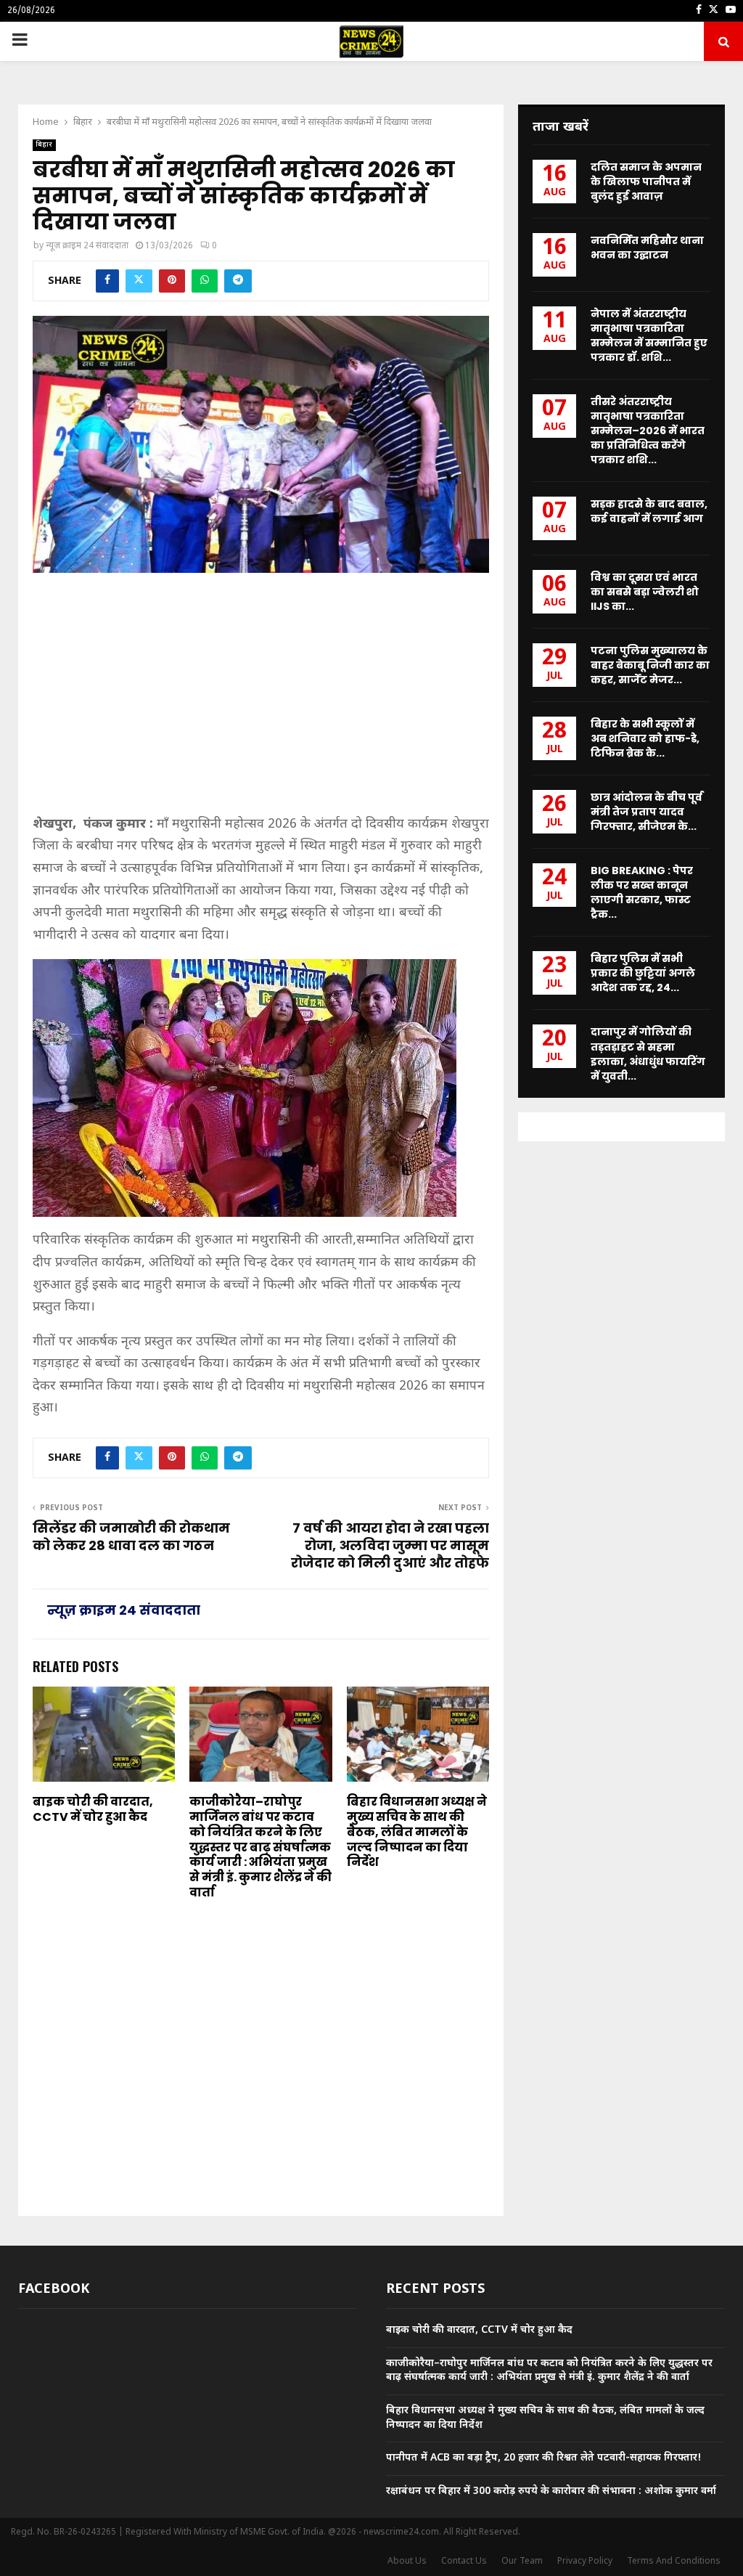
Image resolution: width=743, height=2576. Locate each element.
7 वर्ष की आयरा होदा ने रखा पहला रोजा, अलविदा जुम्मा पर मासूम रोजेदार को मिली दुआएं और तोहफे (390, 1545)
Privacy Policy (585, 2561)
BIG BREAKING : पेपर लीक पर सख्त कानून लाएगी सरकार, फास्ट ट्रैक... (642, 892)
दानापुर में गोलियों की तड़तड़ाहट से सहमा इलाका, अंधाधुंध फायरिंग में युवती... (648, 1053)
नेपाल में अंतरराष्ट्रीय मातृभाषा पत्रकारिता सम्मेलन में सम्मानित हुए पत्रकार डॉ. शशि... (649, 335)
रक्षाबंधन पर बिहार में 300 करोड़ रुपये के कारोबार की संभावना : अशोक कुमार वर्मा (551, 2491)
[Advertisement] (261, 700)
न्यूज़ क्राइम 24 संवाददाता (87, 246)
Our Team (522, 2561)
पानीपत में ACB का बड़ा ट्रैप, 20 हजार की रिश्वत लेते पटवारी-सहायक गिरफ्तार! (544, 2458)
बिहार (44, 145)
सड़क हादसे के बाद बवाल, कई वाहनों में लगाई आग (649, 511)
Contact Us (464, 2561)
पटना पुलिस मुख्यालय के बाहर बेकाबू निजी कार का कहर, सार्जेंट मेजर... (650, 665)
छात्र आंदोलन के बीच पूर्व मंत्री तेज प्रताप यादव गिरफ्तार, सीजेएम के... (646, 812)
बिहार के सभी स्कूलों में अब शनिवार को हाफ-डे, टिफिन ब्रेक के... (645, 738)
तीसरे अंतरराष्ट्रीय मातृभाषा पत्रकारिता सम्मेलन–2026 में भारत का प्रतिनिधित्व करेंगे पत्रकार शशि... (648, 431)
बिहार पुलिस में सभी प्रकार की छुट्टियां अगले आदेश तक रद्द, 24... (643, 973)
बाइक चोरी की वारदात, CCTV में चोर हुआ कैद (93, 1809)
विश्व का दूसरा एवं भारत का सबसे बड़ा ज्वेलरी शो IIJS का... (645, 592)
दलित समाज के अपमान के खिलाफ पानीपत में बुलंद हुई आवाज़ (646, 182)
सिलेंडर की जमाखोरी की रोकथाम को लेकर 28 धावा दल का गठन (131, 1537)
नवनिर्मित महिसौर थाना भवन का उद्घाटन (647, 248)
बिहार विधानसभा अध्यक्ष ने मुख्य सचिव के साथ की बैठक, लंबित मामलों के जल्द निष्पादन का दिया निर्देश (417, 1832)
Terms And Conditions (674, 2561)
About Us (407, 2561)
